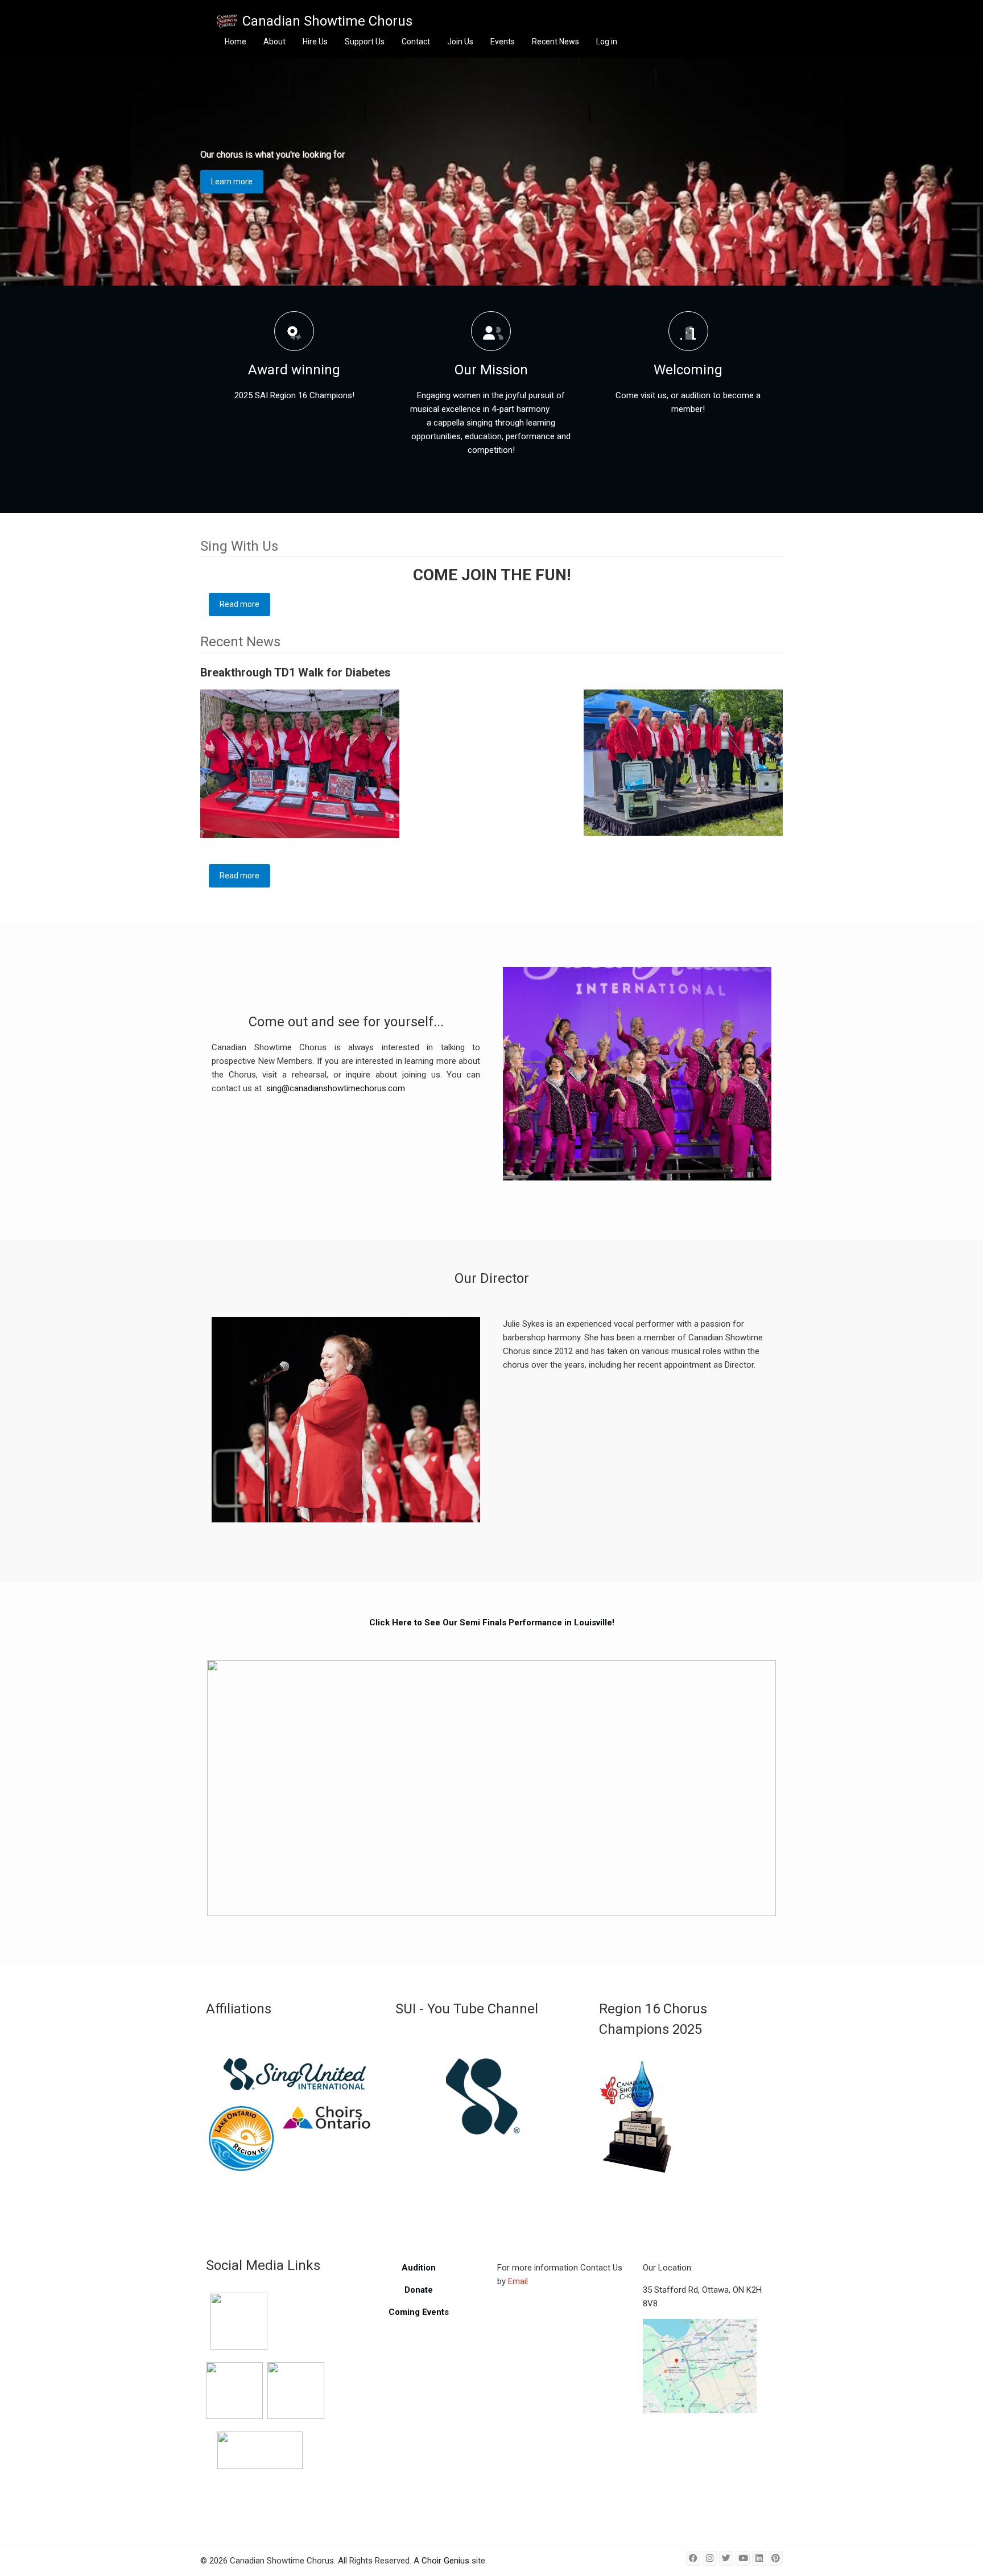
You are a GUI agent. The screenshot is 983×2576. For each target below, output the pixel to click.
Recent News (555, 42)
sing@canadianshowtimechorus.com (336, 1088)
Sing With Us (239, 546)
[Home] (227, 21)
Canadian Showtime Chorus (327, 21)
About (274, 42)
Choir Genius (445, 2561)
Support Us (365, 42)
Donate (419, 2290)
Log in (607, 42)
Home (236, 42)
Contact (416, 42)
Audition (419, 2268)
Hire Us (315, 42)
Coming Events (419, 2312)
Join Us (460, 42)
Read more (245, 604)
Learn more (232, 181)
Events (503, 42)
